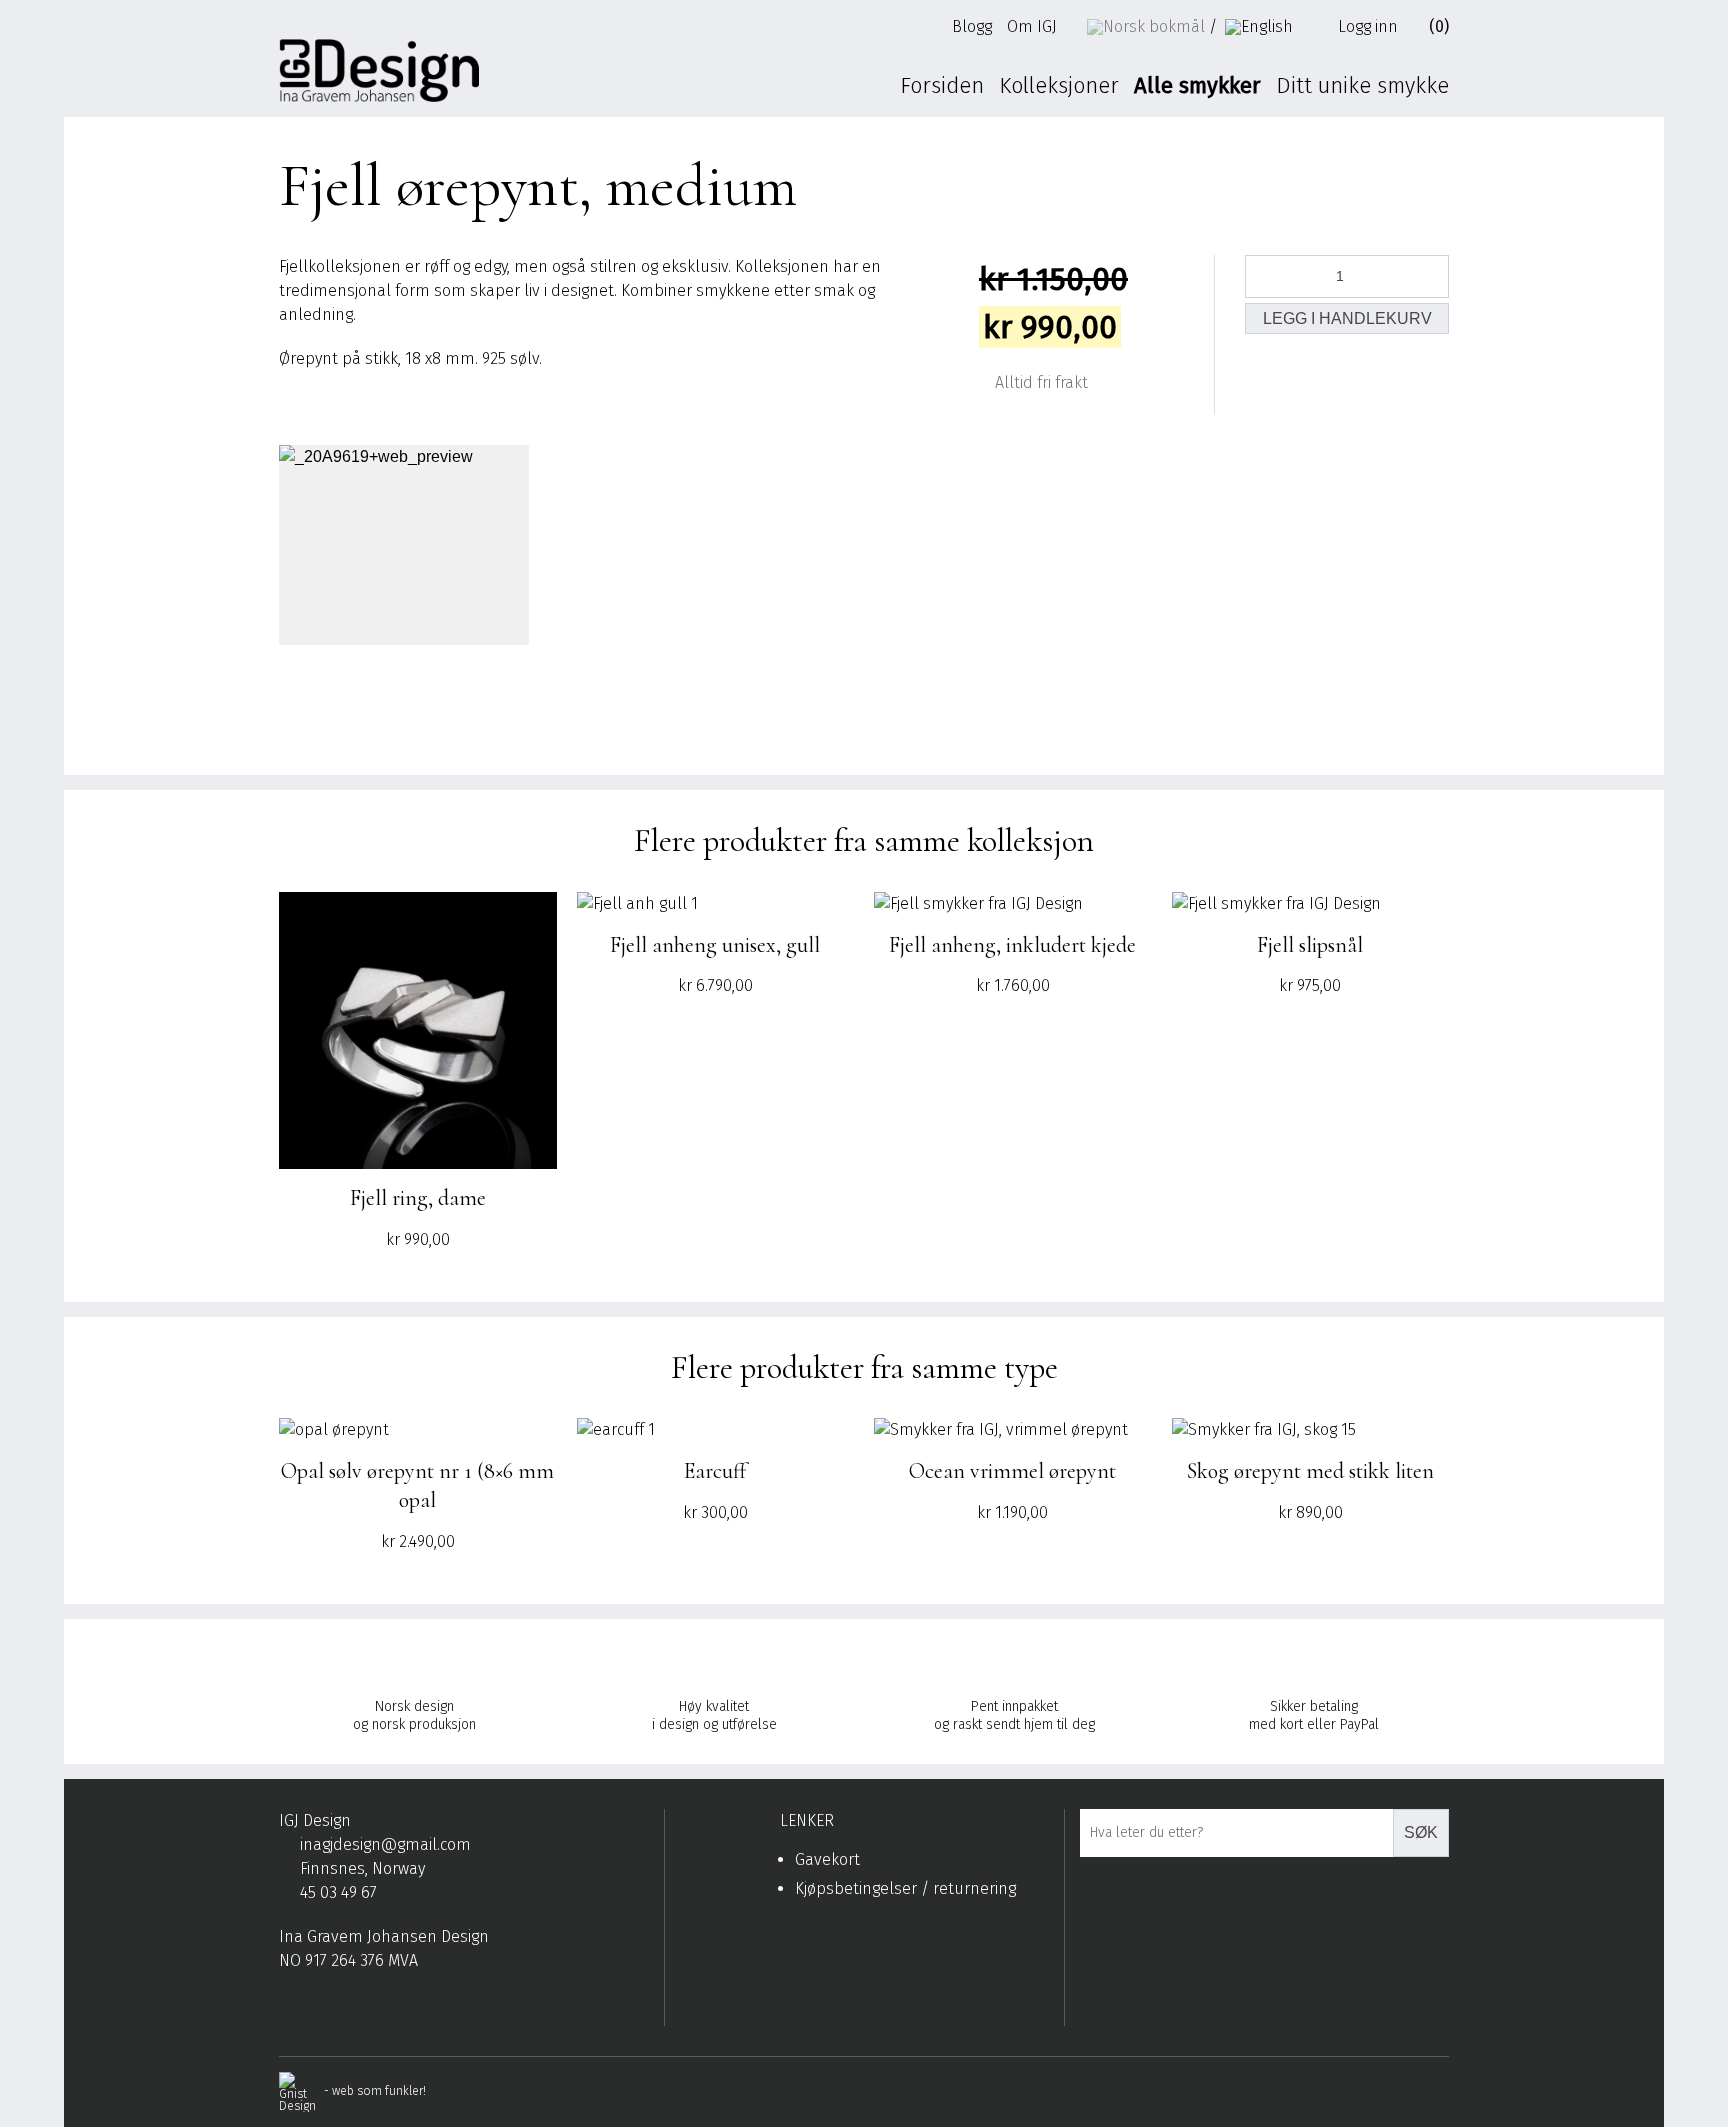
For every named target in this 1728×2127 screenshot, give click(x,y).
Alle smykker (1197, 85)
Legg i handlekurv (1347, 318)
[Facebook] (287, 2009)
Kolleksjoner (1059, 85)
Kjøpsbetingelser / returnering (905, 1888)
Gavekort (827, 1859)
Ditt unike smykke (1362, 85)
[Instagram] (318, 2009)
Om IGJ (1032, 26)
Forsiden (942, 85)
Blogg (972, 26)
